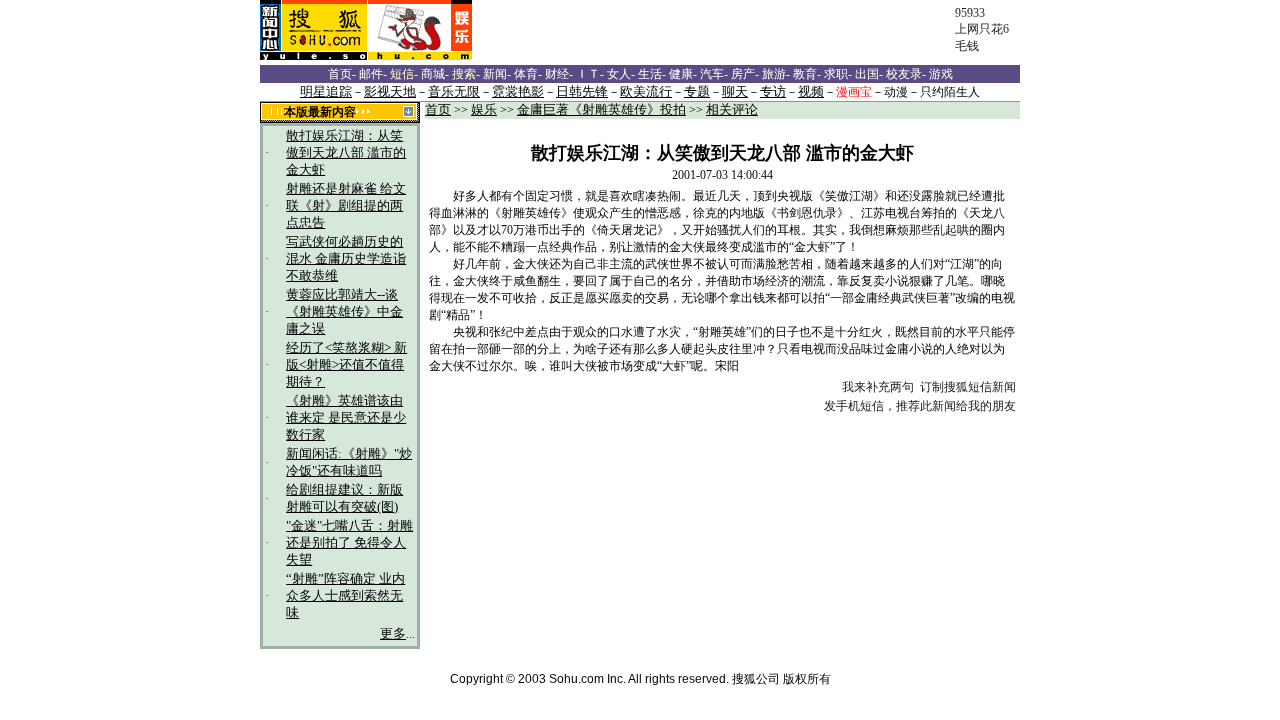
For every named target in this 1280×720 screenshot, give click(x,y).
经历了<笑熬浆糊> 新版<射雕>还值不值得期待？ (346, 365)
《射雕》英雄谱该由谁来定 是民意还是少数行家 (346, 418)
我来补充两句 (878, 387)
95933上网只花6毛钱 (982, 29)
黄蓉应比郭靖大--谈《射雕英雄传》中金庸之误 (344, 312)
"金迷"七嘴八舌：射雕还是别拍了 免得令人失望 (349, 543)
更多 (393, 634)
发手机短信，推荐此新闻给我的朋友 (920, 406)
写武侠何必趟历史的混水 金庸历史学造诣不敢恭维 (346, 259)
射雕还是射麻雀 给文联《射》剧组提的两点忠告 (346, 206)
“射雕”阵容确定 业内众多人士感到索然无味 (345, 596)
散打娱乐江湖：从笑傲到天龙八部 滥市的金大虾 (346, 153)
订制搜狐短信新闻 (968, 387)
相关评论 (732, 110)
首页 (438, 110)
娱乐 (484, 110)
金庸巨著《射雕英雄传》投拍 (601, 110)
